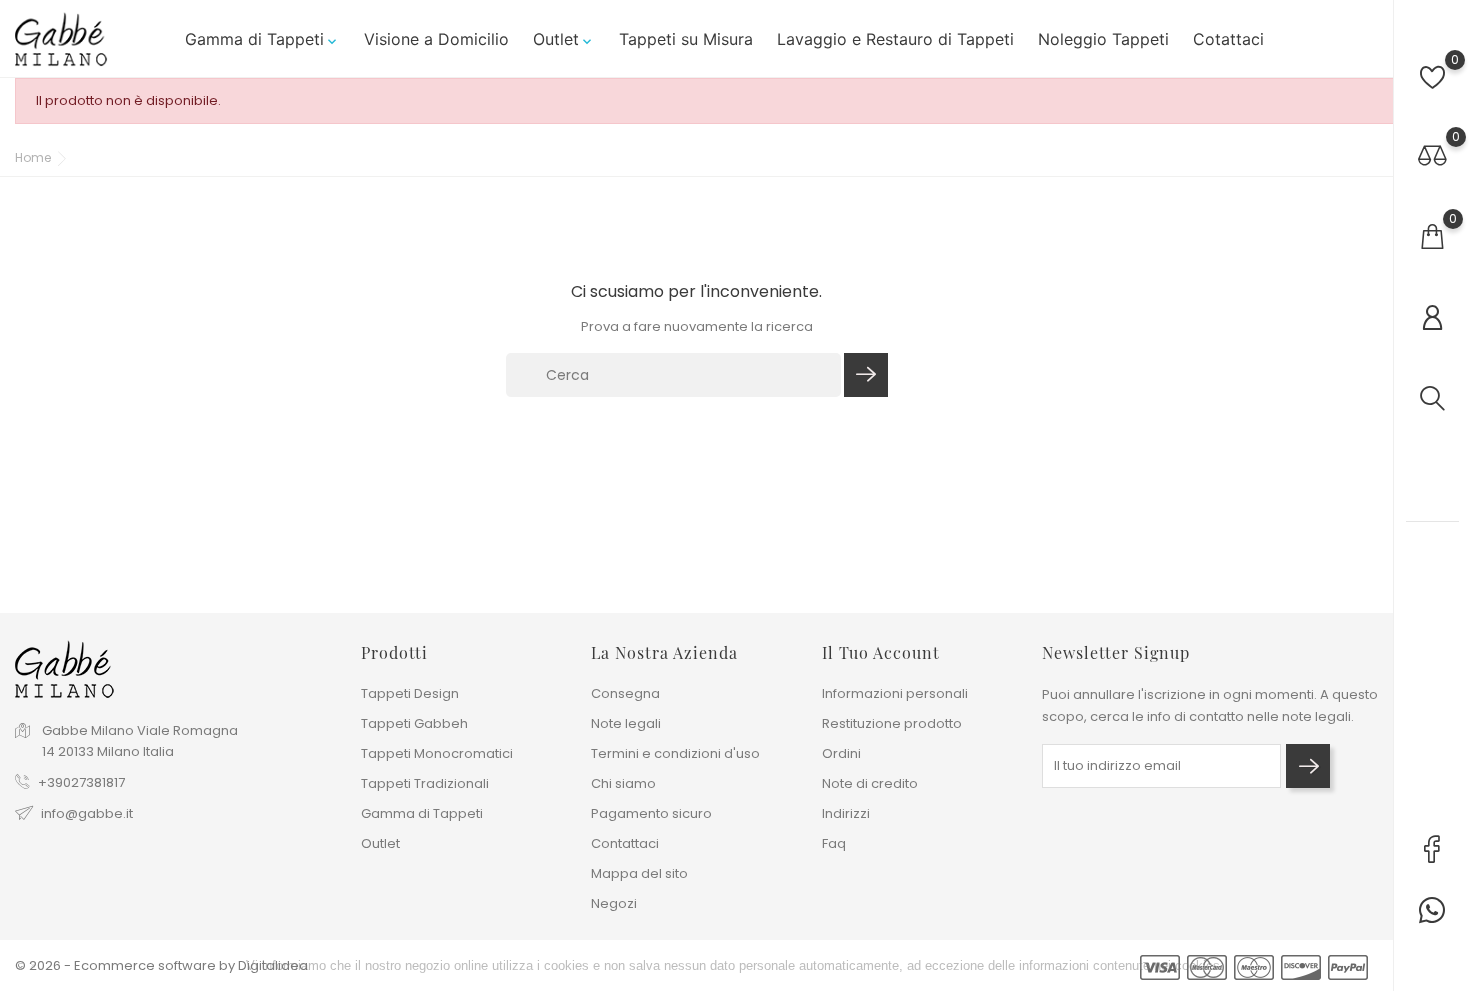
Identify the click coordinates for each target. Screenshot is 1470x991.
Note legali (626, 723)
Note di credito (870, 783)
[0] (1432, 77)
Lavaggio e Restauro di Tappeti (895, 39)
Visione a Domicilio (436, 39)
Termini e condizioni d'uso (675, 753)
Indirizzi (846, 813)
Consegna (625, 693)
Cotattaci (1228, 39)
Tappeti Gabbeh (414, 723)
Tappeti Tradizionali (425, 783)
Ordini (841, 753)
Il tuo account (881, 652)
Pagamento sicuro (651, 813)
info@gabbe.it (87, 813)
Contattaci (625, 843)
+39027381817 (81, 782)
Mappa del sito (639, 873)
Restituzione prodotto (892, 723)
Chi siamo (623, 783)
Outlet (564, 39)
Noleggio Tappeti (1103, 39)
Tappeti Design (410, 693)
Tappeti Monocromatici (437, 753)
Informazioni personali (895, 693)
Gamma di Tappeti (262, 39)
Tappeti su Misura (686, 39)
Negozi (614, 903)
